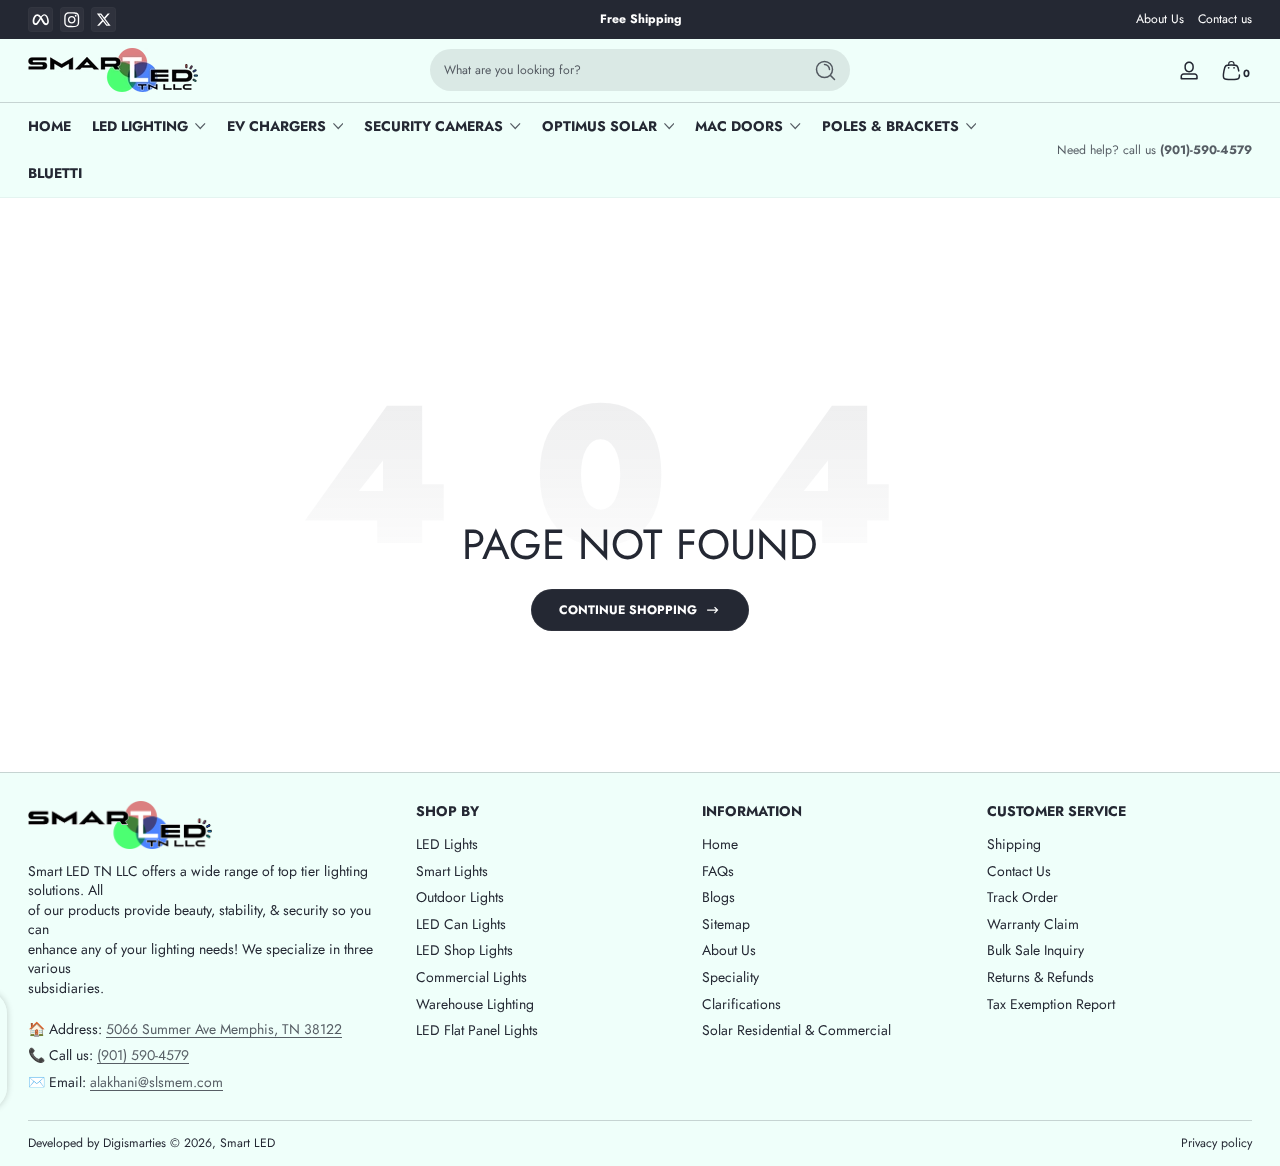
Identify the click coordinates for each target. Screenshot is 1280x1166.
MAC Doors (739, 126)
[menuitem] (548, 845)
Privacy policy (1216, 1143)
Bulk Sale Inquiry (1035, 950)
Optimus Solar (599, 126)
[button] (1231, 70)
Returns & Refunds (1040, 976)
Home (720, 844)
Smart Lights (452, 870)
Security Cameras (433, 126)
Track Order (1022, 897)
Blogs (718, 897)
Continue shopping (628, 610)
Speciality (730, 976)
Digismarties (134, 1143)
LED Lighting (140, 126)
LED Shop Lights (464, 950)
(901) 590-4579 (143, 1055)
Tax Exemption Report (1051, 1003)
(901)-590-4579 (1206, 150)
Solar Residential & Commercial (796, 1030)
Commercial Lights (471, 976)
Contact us (1225, 19)
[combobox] (612, 70)
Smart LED (247, 1143)
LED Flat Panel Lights (477, 1030)
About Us (1160, 19)
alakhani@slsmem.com (156, 1081)
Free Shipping (640, 19)
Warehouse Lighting (475, 1003)
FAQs (718, 870)
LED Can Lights (461, 923)
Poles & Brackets (890, 126)
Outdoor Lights (460, 897)
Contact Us (1019, 870)
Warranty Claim (1033, 923)
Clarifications (741, 1003)
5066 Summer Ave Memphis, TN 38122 (224, 1028)
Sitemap (726, 923)
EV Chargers (276, 126)
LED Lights (447, 844)
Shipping (1014, 844)
